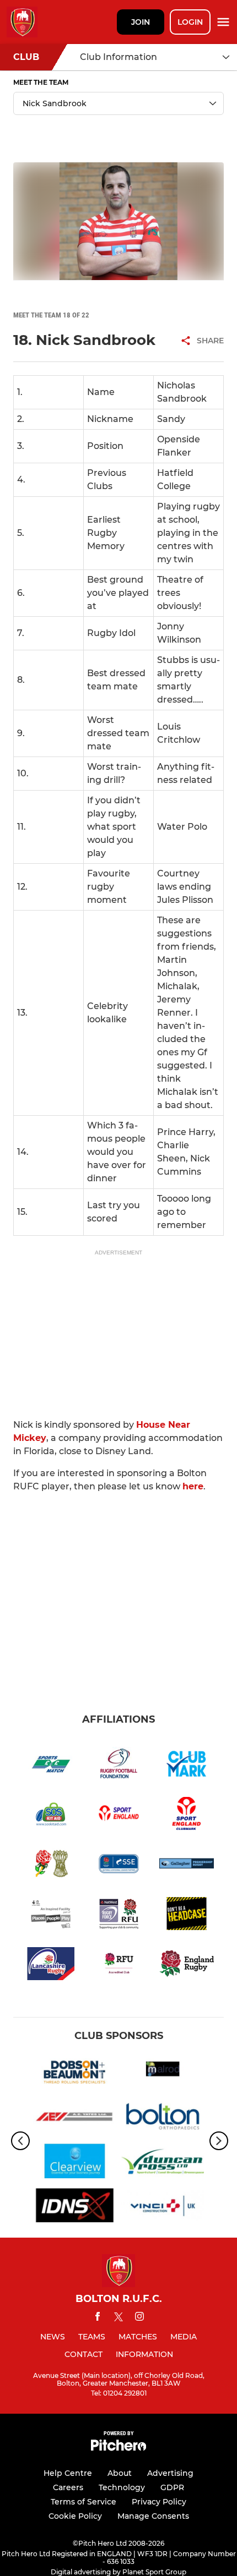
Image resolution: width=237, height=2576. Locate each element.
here (193, 1486)
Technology (122, 2487)
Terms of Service (84, 2502)
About (120, 2473)
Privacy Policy (159, 2502)
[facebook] (98, 2318)
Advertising (170, 2473)
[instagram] (139, 2318)
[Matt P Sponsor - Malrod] (163, 2074)
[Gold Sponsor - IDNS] (74, 2208)
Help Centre (68, 2473)
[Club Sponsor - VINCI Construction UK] (163, 2208)
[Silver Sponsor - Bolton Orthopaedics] (163, 2119)
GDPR (172, 2487)
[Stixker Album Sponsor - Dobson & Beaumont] (74, 2074)
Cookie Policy (75, 2516)
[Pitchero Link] (118, 2448)
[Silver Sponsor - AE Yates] (74, 2119)
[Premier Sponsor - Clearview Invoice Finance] (74, 2163)
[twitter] (118, 2319)
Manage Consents (153, 2516)
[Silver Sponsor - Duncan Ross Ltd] (163, 2163)
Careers (68, 2487)
